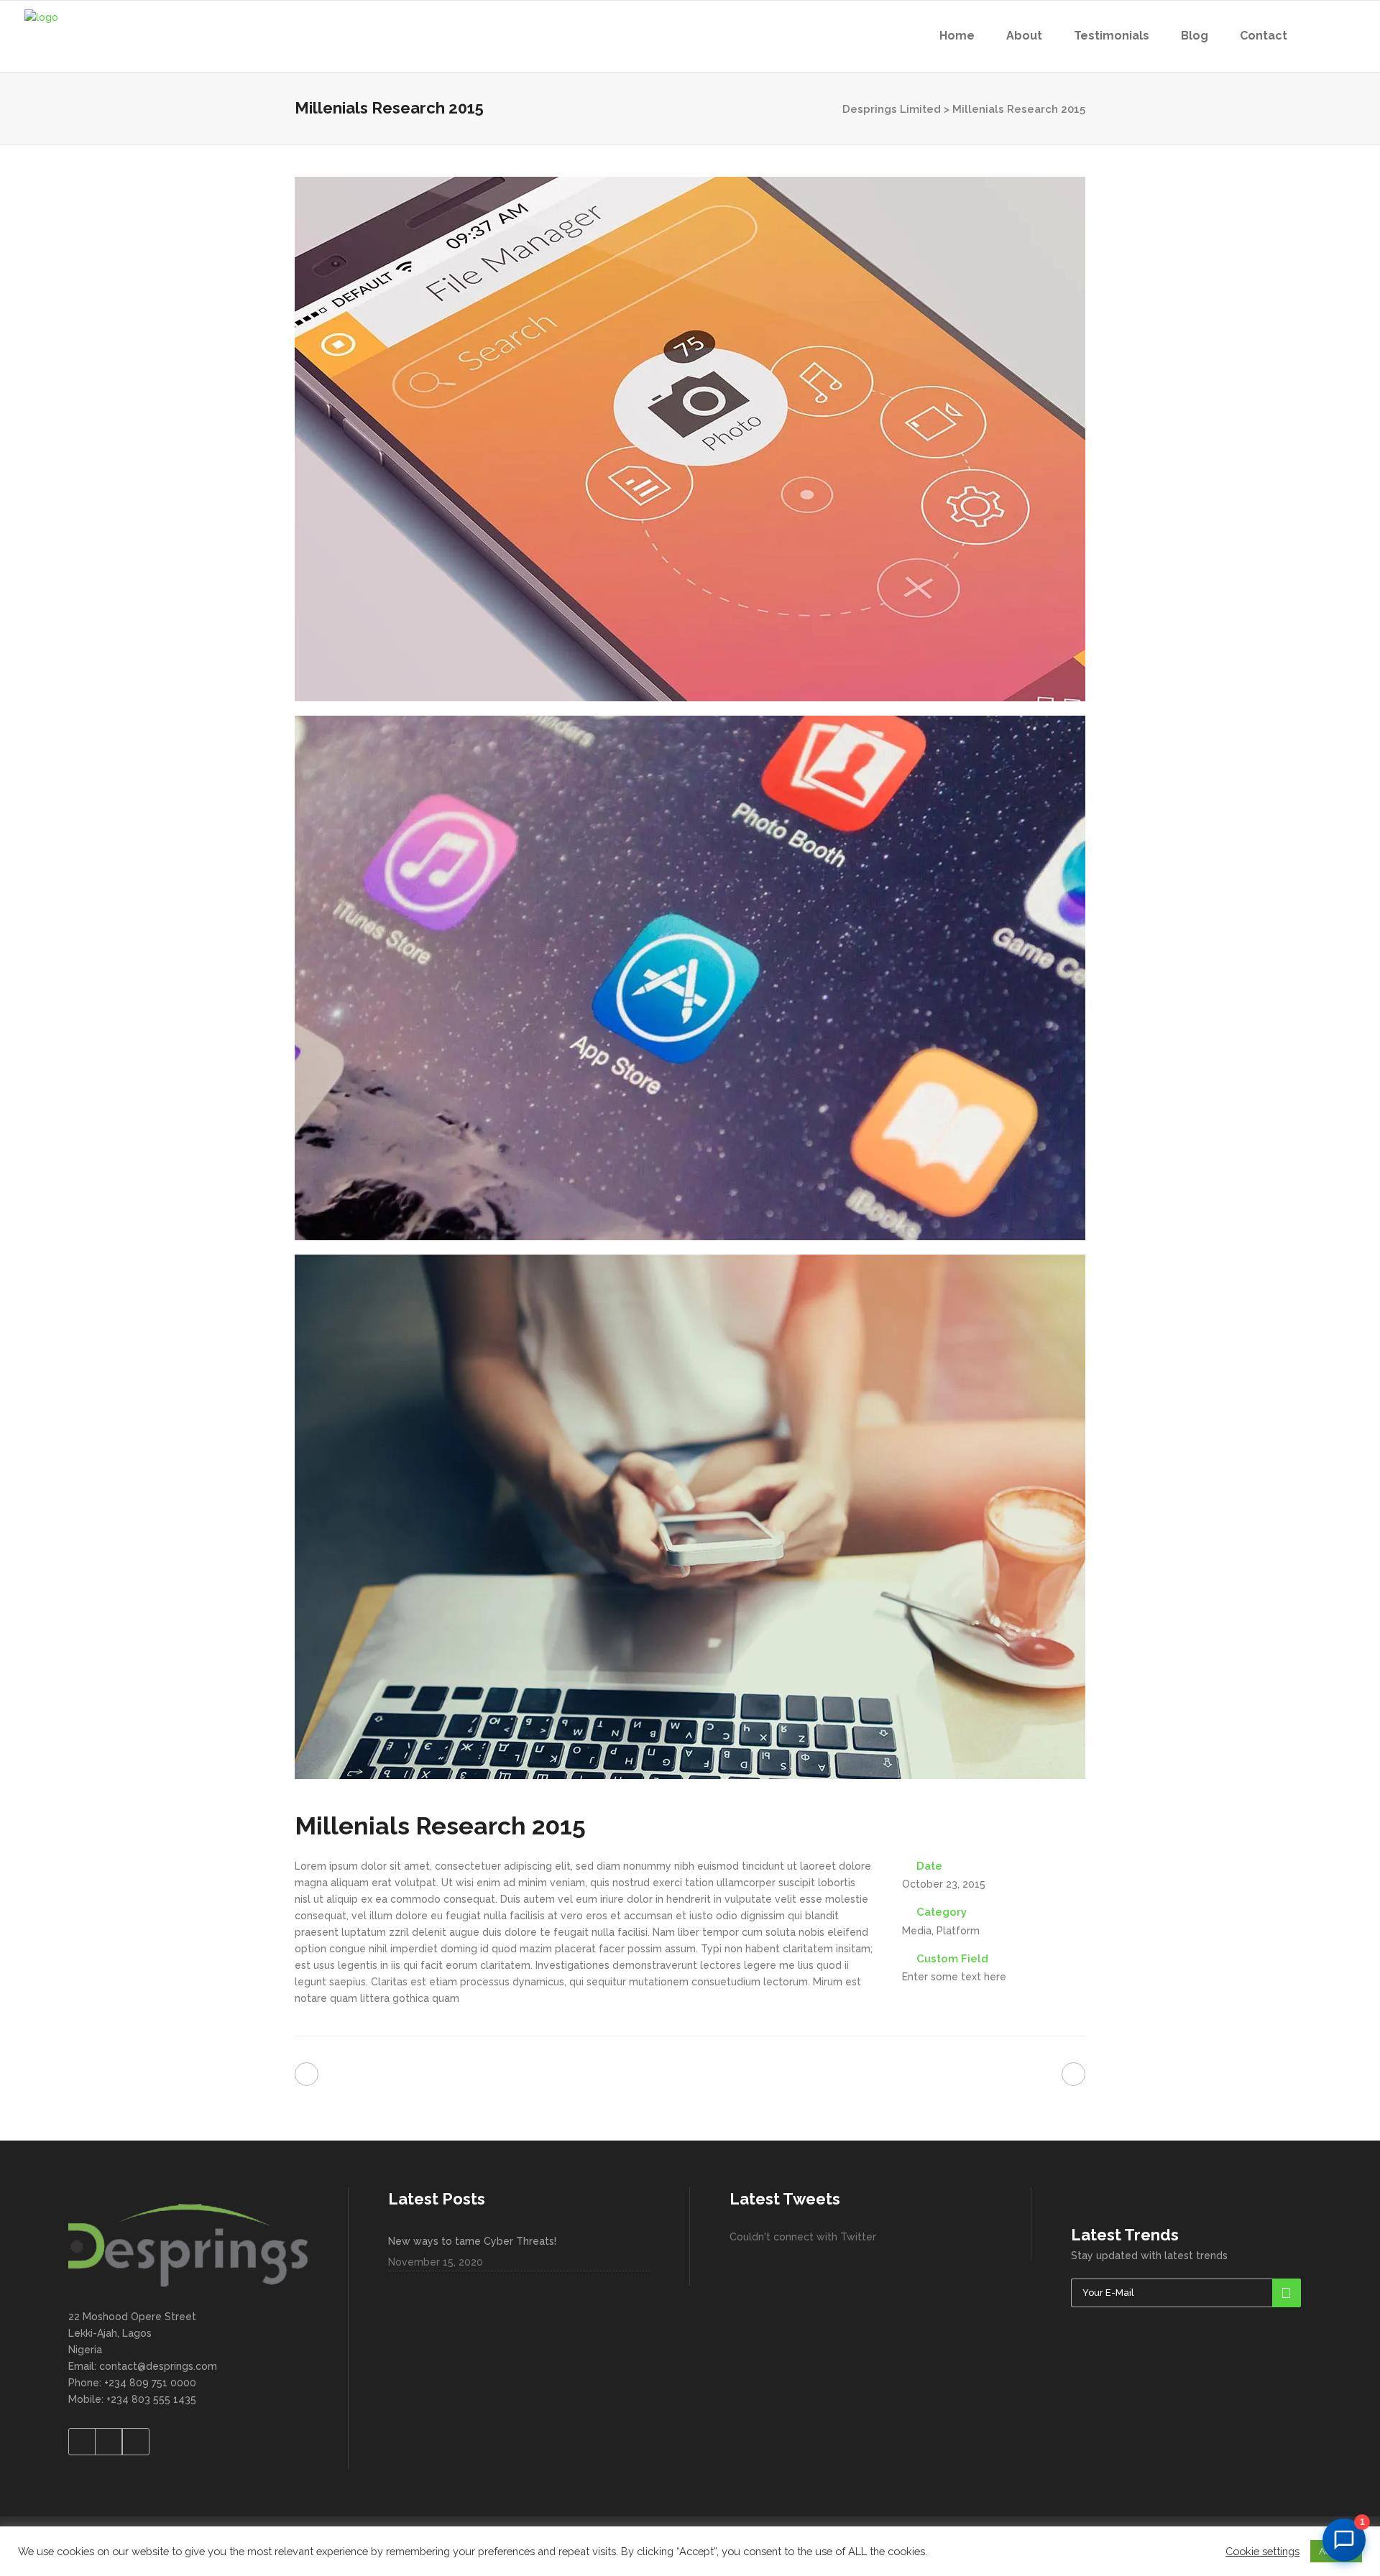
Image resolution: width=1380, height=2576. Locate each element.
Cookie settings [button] (1262, 2551)
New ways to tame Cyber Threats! (472, 2241)
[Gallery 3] (690, 1517)
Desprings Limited (892, 109)
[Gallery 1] (690, 439)
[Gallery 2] (690, 978)
